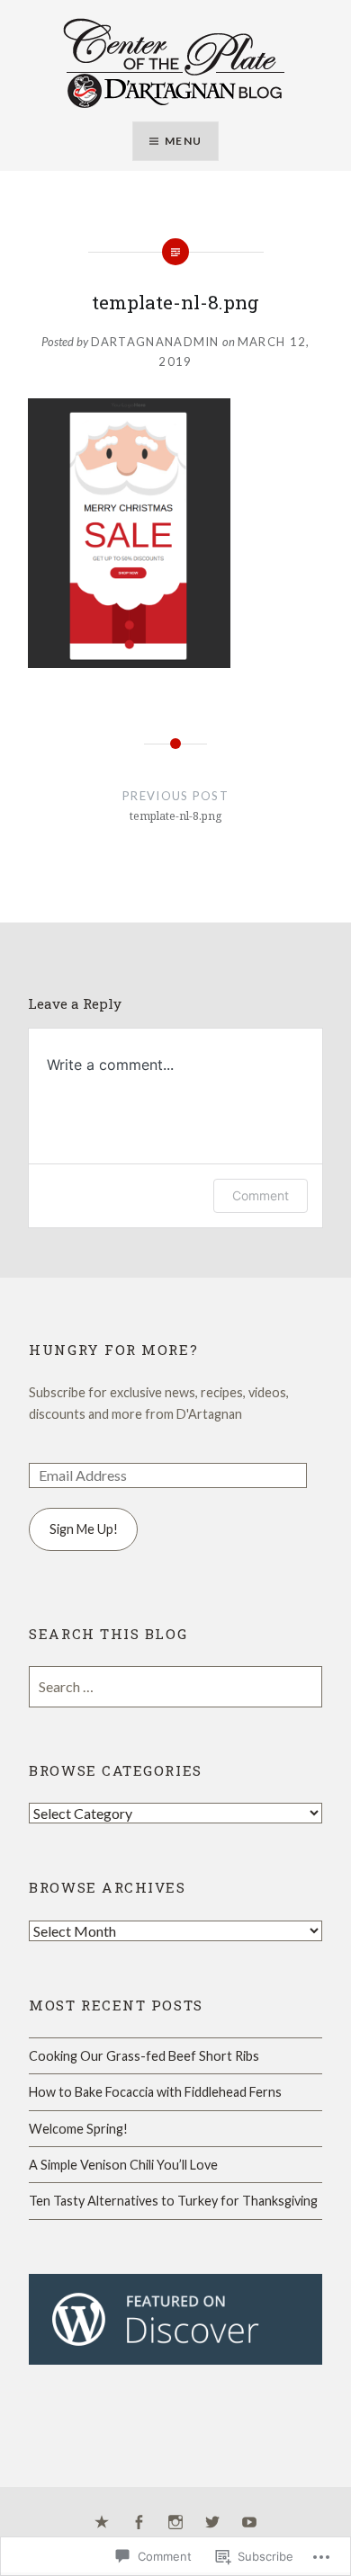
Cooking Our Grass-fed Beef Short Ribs (144, 2056)
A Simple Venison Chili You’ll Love (123, 2165)
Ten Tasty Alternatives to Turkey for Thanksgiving (173, 2201)
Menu (183, 141)
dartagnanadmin (155, 342)
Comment (261, 1195)
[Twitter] (212, 2523)
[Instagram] (175, 2523)
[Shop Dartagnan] (102, 2523)
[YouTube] (249, 2523)
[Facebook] (139, 2523)
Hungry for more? (113, 1350)
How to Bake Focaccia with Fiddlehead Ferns (155, 2092)
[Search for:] (175, 1687)
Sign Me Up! (84, 1529)
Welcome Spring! (78, 2129)
